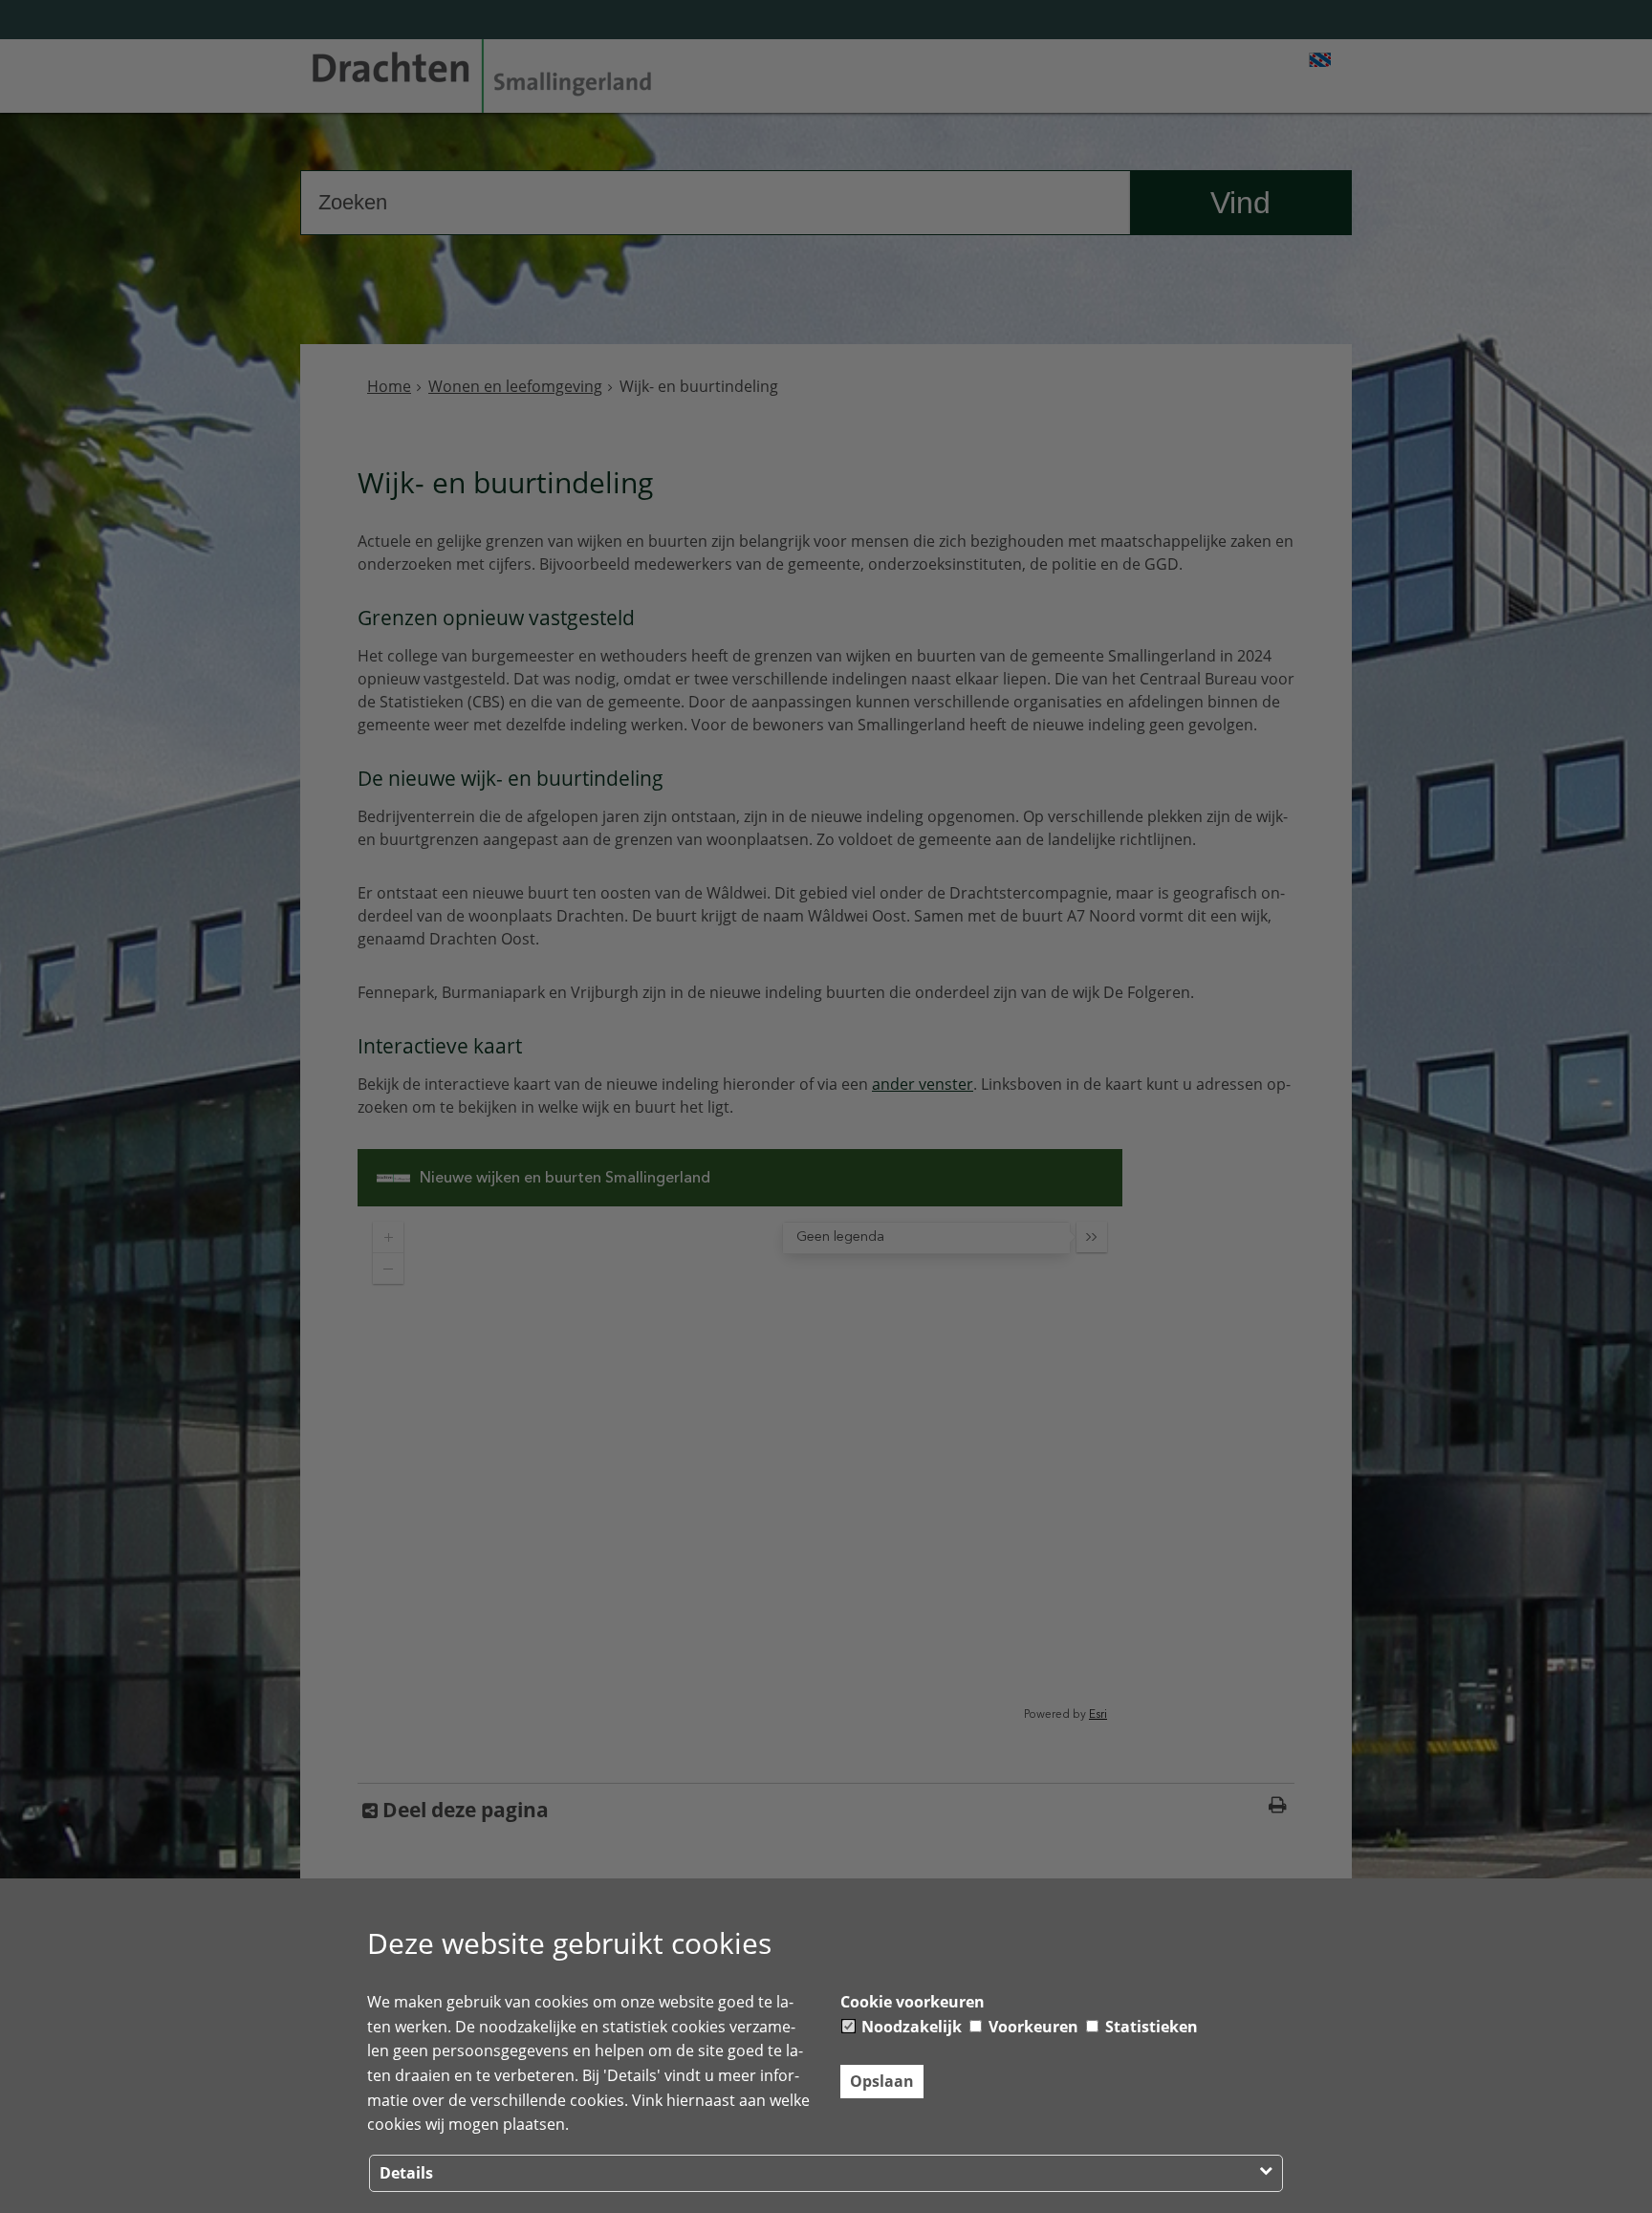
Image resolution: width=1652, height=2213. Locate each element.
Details (406, 2173)
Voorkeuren (1032, 2027)
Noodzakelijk (910, 2027)
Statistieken (1150, 2027)
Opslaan (882, 2081)
